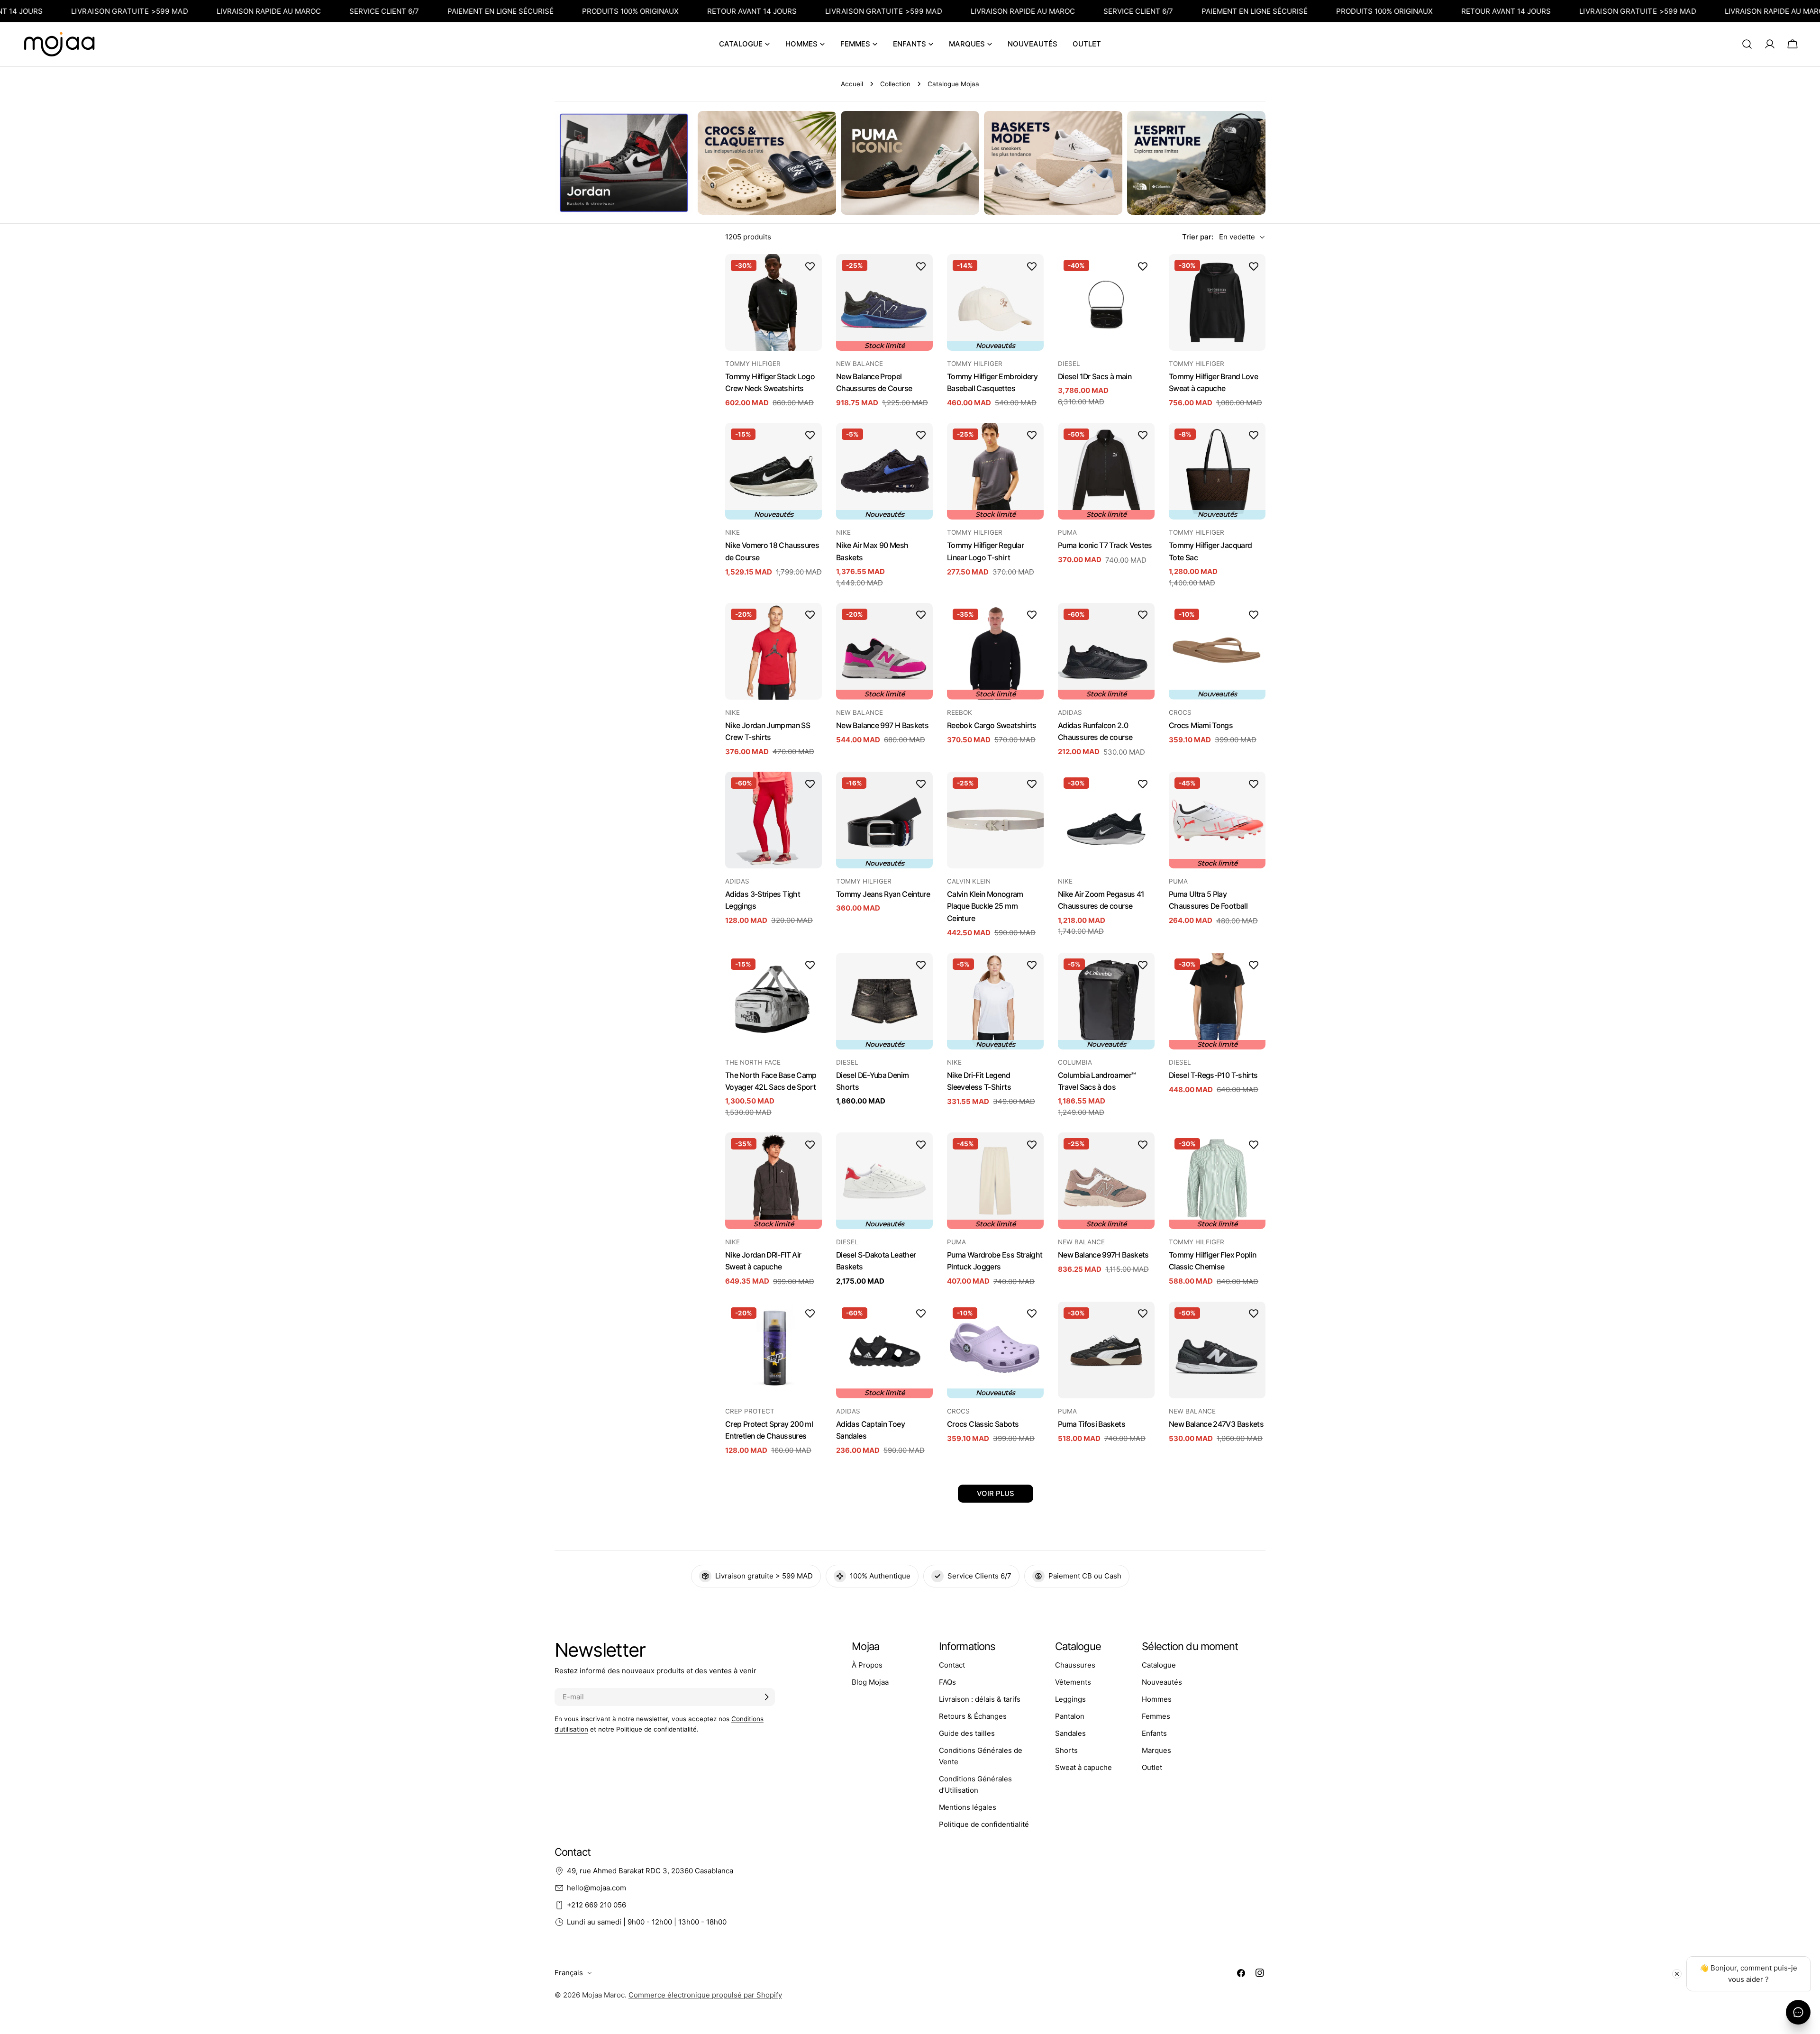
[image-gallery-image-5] (1196, 163)
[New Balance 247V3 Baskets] (1217, 1350)
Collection (895, 84)
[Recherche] (1747, 44)
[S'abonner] (766, 1697)
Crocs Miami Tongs (1201, 725)
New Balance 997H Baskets (1103, 1255)
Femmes (1156, 1716)
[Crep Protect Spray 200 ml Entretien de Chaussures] (773, 1350)
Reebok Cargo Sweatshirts (992, 725)
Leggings (1070, 1699)
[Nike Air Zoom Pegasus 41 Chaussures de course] (1106, 820)
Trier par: (1198, 237)
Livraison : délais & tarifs (980, 1699)
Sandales (1070, 1733)
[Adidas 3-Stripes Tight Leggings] (773, 820)
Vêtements (1073, 1682)
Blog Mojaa (870, 1682)
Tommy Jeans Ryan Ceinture (883, 894)
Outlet (1152, 1767)
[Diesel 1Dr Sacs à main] (1106, 302)
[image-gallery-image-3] (910, 163)
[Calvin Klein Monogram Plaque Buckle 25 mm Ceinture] (995, 820)
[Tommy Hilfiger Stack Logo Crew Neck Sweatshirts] (773, 302)
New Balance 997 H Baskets (882, 725)
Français (569, 1973)
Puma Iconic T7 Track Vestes (1105, 545)
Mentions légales (968, 1807)
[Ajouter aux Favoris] (810, 266)
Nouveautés (1162, 1682)
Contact (952, 1665)
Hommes (1157, 1699)
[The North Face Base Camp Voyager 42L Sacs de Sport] (773, 1001)
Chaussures (1075, 1665)
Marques (1156, 1750)
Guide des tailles (967, 1733)
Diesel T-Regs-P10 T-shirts (1213, 1075)
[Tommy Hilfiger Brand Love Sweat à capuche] (1217, 302)
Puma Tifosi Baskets (1092, 1424)
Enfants (1154, 1733)
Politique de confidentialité (984, 1824)
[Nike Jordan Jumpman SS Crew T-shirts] (773, 651)
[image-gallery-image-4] (1053, 163)
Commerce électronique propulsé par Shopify (705, 1995)
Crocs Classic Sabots (983, 1424)
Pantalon (1070, 1716)
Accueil (852, 84)
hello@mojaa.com (596, 1888)
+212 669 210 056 (596, 1905)
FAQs (947, 1682)
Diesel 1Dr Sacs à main (1095, 377)
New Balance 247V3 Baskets (1216, 1424)
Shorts (1066, 1750)
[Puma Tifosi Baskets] (1106, 1350)
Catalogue (1159, 1665)
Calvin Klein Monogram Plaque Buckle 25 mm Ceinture (985, 906)
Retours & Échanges (973, 1716)
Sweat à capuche (1083, 1767)
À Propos (867, 1665)
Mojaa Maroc (603, 1995)
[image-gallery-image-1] (624, 163)
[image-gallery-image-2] (767, 163)
